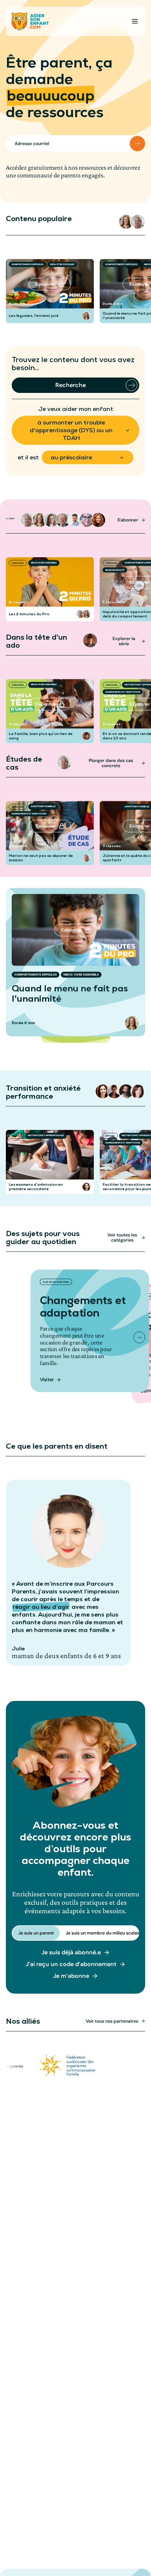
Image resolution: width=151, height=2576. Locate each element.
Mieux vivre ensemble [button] (44, 563)
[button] (126, 222)
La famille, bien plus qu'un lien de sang (41, 736)
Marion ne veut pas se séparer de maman (41, 858)
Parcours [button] (18, 563)
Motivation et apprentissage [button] (46, 1135)
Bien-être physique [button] (62, 264)
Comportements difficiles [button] (27, 264)
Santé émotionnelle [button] (43, 806)
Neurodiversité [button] (115, 570)
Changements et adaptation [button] (123, 692)
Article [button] (16, 1136)
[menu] (135, 21)
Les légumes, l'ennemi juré (34, 316)
